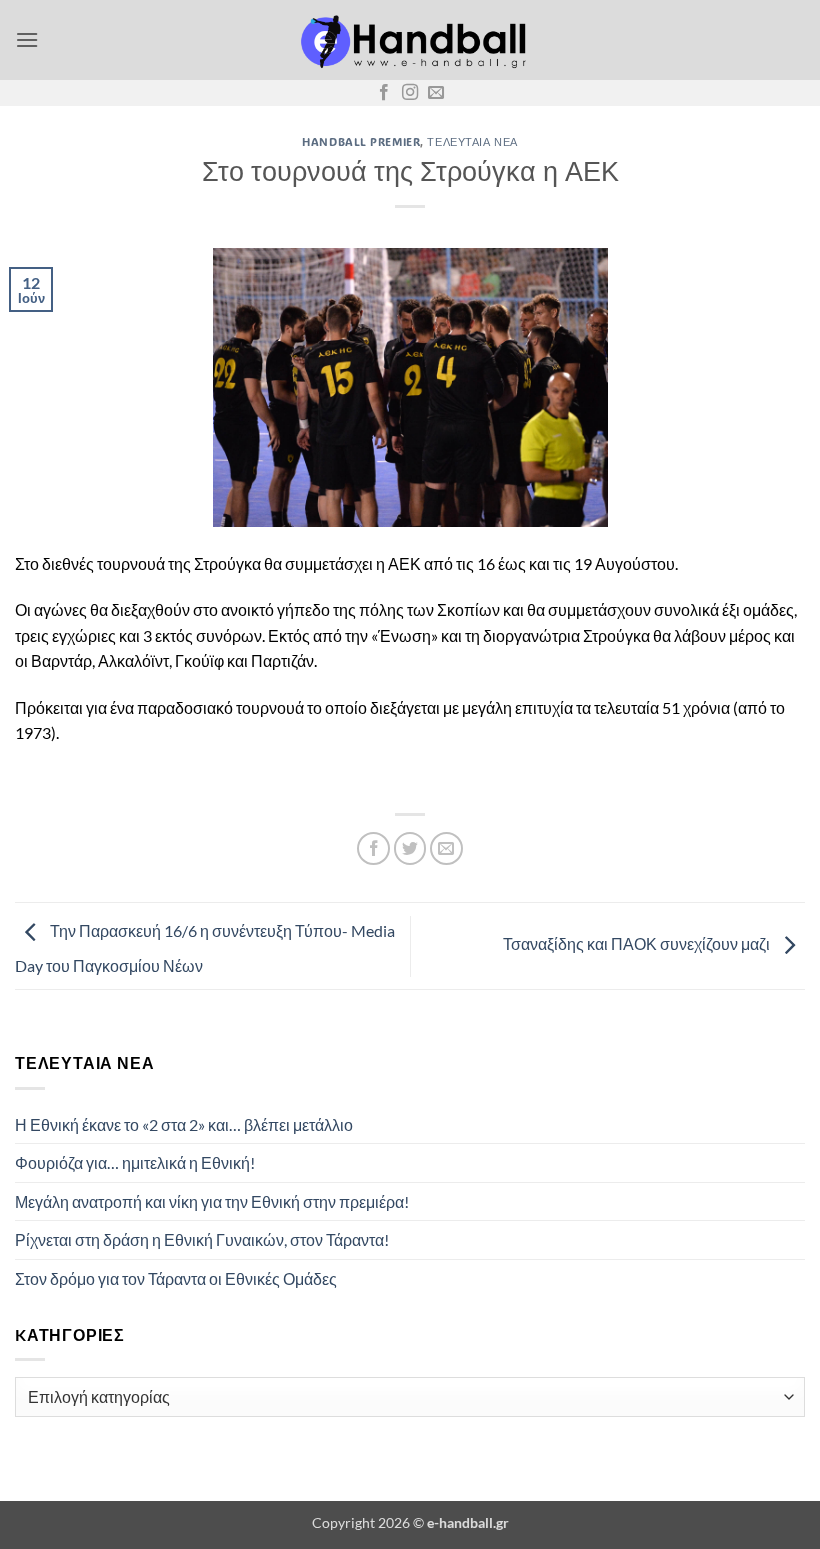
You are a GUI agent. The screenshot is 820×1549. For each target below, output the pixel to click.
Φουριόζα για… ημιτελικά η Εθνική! (135, 1162)
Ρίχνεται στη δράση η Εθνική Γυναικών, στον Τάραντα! (202, 1239)
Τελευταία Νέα (472, 141)
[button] (27, 39)
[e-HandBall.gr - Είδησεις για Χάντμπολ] (410, 40)
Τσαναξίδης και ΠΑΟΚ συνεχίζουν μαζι (638, 943)
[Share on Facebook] (373, 848)
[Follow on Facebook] (384, 93)
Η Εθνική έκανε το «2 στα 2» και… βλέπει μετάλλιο (184, 1124)
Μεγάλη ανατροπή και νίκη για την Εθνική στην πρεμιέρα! (212, 1201)
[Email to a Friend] (446, 848)
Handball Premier (361, 141)
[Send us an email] (436, 93)
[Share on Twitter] (410, 848)
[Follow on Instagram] (410, 93)
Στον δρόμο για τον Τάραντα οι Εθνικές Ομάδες (176, 1278)
